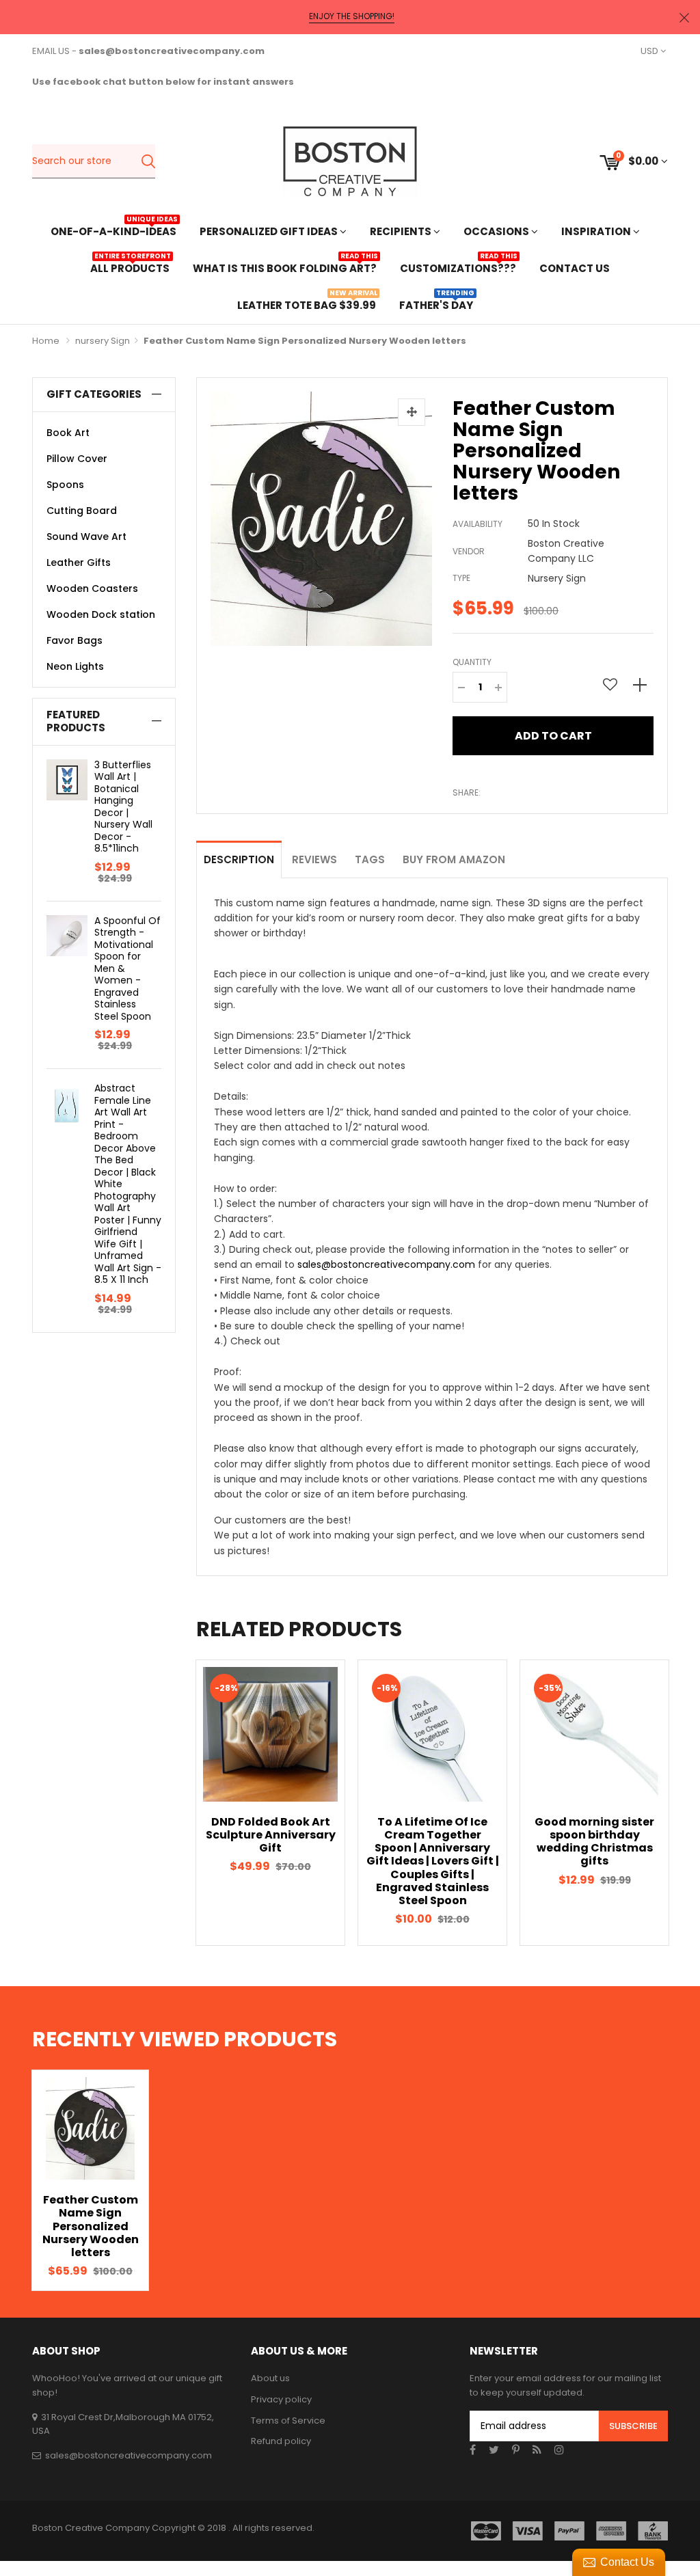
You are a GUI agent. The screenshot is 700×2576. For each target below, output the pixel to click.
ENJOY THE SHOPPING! (352, 16)
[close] (684, 17)
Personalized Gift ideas (270, 231)
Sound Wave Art (86, 537)
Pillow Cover (77, 459)
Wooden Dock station (101, 614)
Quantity (472, 662)
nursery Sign (103, 341)
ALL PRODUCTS (130, 267)
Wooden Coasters (92, 588)
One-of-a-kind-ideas (113, 230)
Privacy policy (281, 2399)
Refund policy (281, 2441)
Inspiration (597, 231)
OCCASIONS (497, 231)
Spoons (65, 485)
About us (270, 2378)
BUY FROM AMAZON (454, 859)
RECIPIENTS (402, 231)
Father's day (436, 304)
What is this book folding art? (285, 267)
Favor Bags (75, 640)
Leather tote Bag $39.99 (307, 304)
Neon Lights (75, 666)
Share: (467, 792)
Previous (172, 1803)
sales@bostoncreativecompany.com (386, 1264)
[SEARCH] (148, 161)
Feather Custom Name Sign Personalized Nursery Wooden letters (91, 2226)
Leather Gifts (79, 562)
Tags (370, 859)
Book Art (68, 433)
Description (239, 859)
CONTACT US (575, 268)
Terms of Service (288, 2421)
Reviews (314, 859)
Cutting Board (82, 511)
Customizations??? (458, 267)
